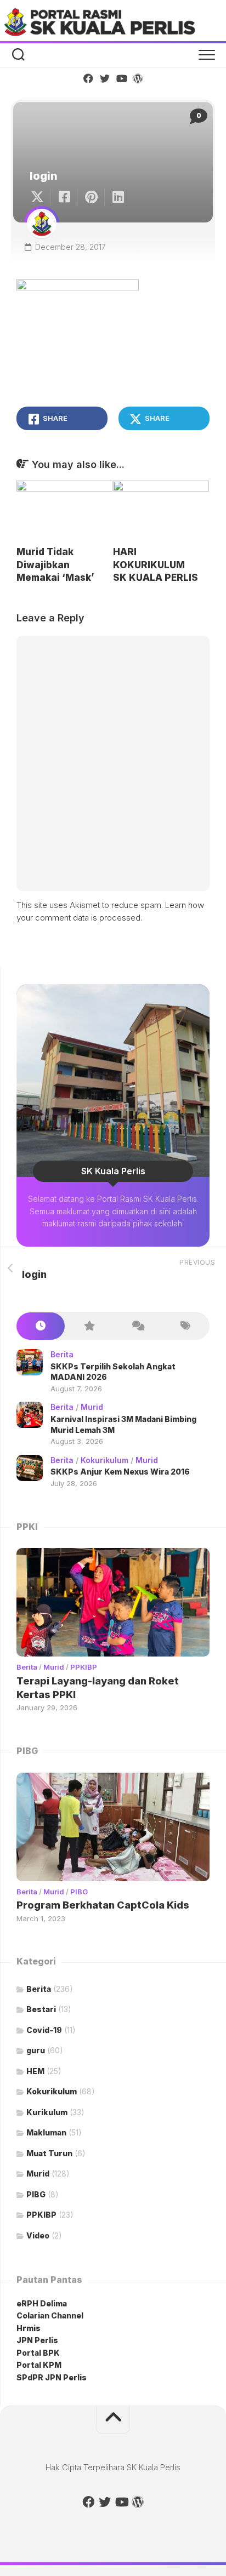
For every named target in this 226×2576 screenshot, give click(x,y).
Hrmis (29, 2328)
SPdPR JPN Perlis (52, 2377)
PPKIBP (84, 1667)
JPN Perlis (37, 2340)
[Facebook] (88, 78)
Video (38, 2235)
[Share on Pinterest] (91, 197)
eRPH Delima (42, 2303)
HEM (35, 2071)
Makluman (46, 2132)
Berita (62, 1354)
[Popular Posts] (89, 1326)
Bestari (41, 2009)
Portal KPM (39, 2365)
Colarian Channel (50, 2315)
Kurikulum (47, 2112)
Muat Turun (49, 2153)
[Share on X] (40, 197)
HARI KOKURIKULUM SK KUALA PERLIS (156, 565)
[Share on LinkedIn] (118, 197)
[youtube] (121, 78)
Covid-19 (44, 2030)
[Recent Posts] (41, 1326)
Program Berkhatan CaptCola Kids (103, 1905)
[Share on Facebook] (64, 197)
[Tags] (185, 1326)
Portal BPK (38, 2353)
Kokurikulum (104, 1460)
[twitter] (105, 78)
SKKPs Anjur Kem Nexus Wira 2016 (120, 1472)
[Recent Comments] (137, 1326)
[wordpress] (138, 78)
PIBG (79, 1892)
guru (36, 2050)
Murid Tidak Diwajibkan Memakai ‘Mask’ (55, 565)
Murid (92, 1407)
